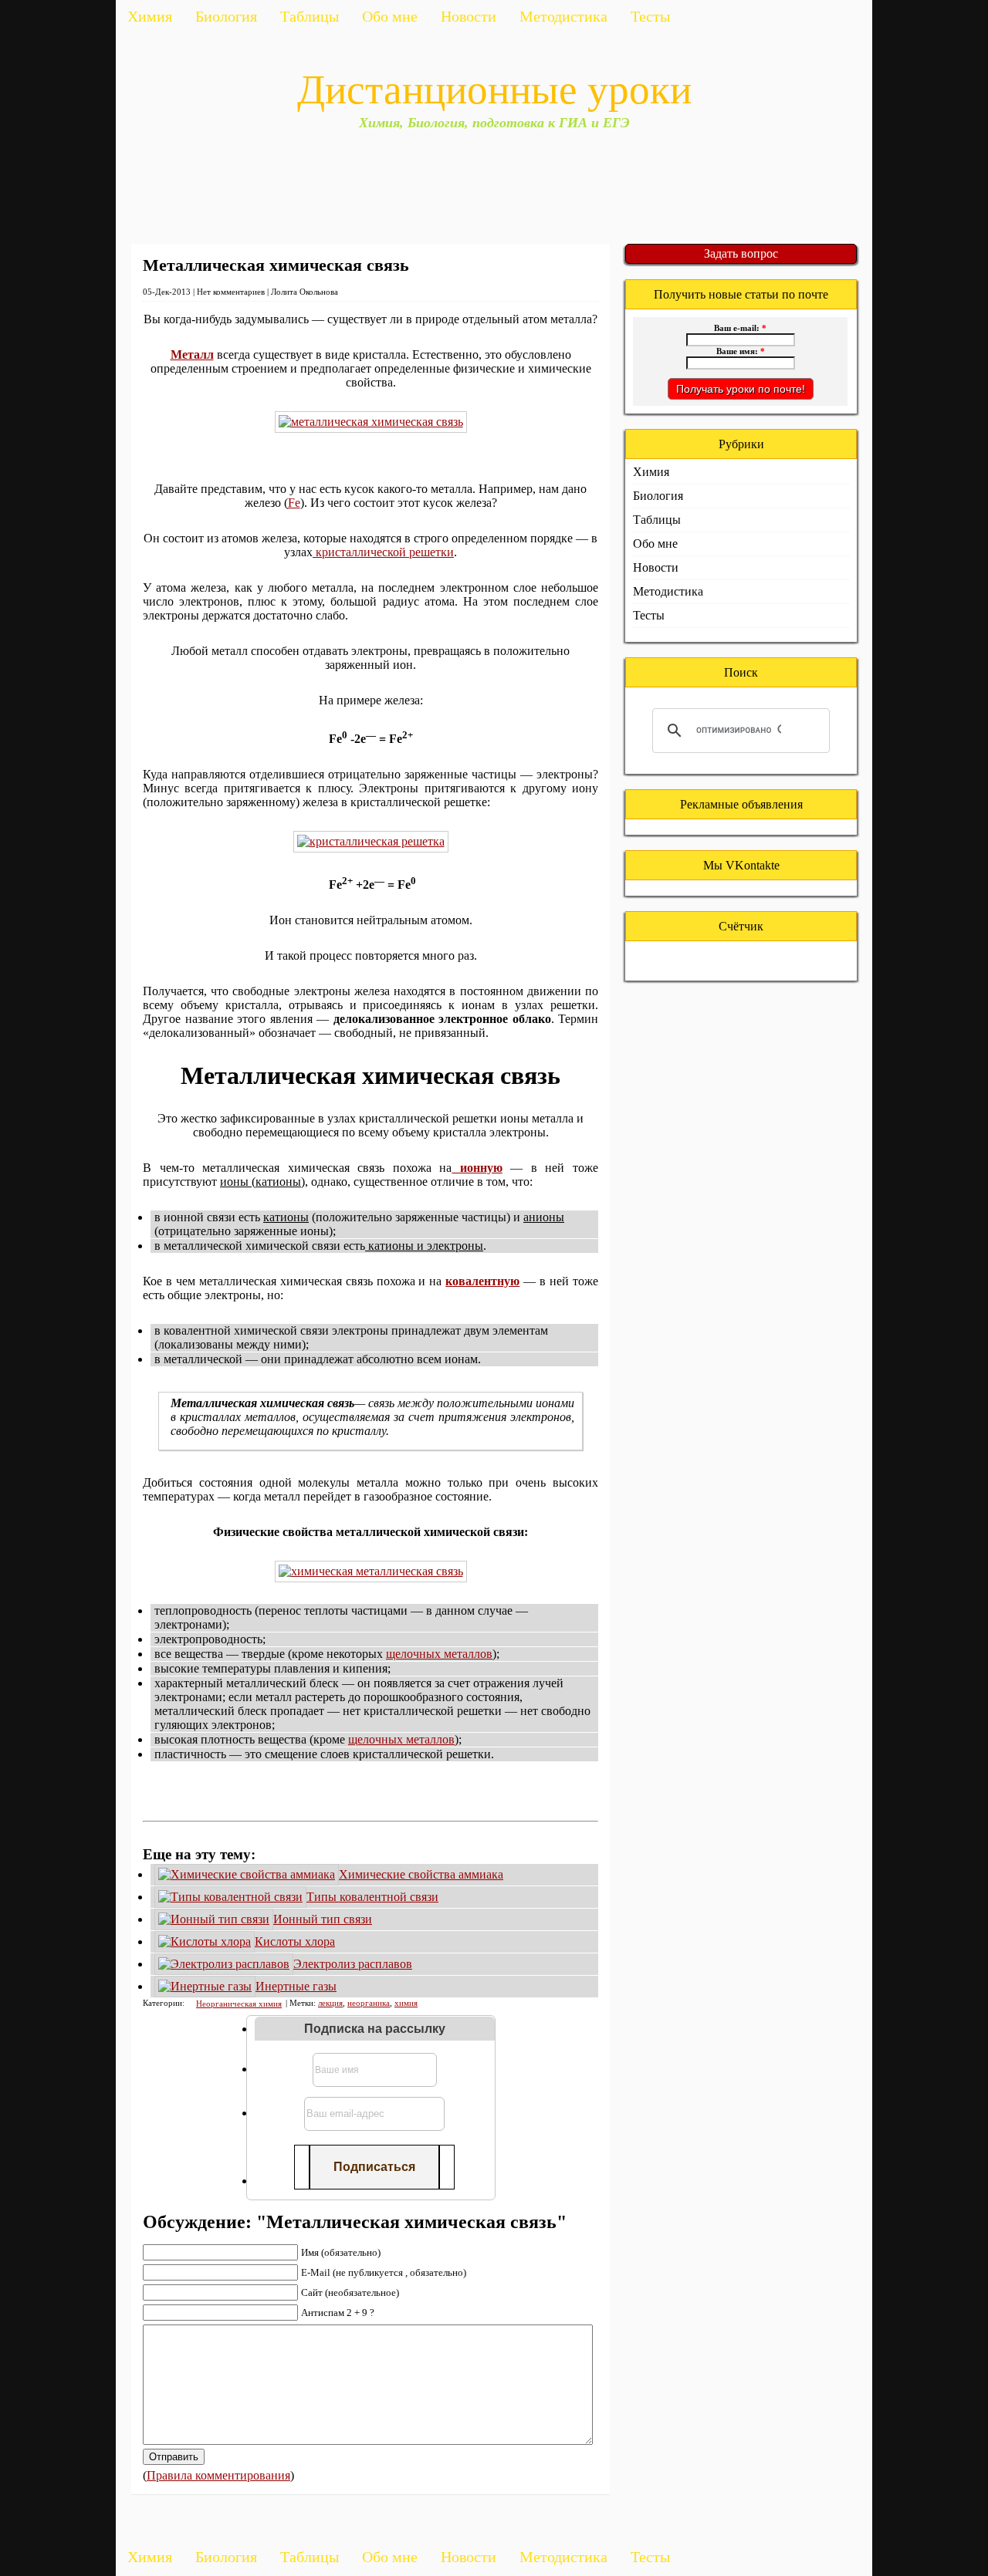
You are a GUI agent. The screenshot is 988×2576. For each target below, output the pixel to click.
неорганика (369, 2003)
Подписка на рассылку (375, 2029)
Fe (294, 503)
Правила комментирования (218, 2475)
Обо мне (390, 16)
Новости (469, 16)
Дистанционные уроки (494, 89)
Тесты (650, 16)
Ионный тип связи (323, 1919)
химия (406, 2003)
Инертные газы (296, 1986)
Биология (226, 16)
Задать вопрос (741, 253)
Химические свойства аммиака (421, 1874)
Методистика (563, 16)
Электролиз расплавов (353, 1964)
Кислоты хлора (295, 1941)
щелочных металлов (439, 1654)
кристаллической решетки (383, 552)
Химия (150, 16)
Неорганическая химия (239, 2004)
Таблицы (310, 16)
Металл (192, 354)
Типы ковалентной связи (372, 1897)
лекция (330, 2003)
